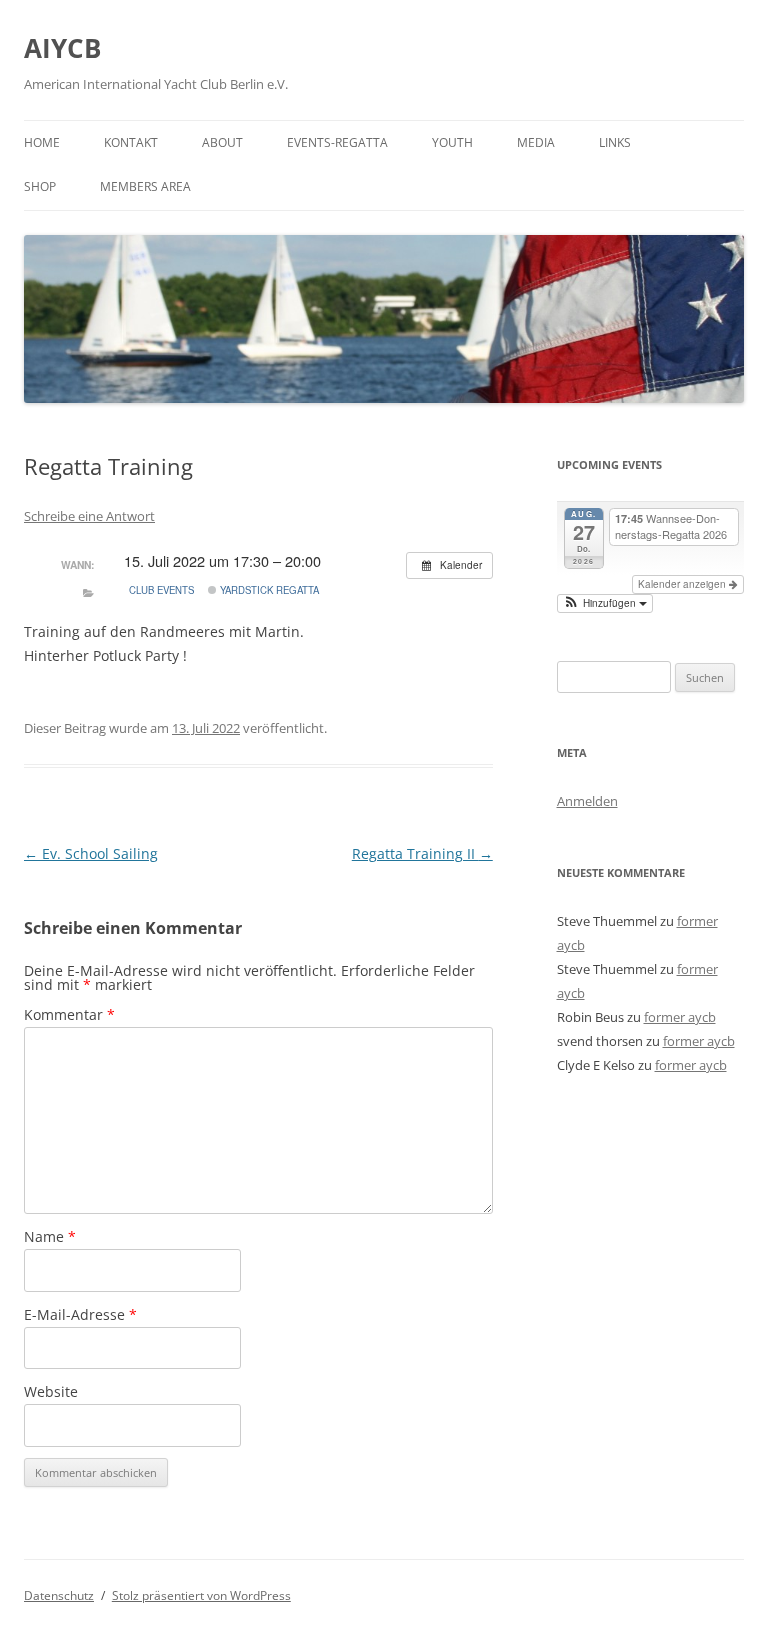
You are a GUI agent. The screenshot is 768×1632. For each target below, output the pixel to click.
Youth (452, 142)
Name (50, 1236)
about (222, 142)
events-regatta (337, 142)
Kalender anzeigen (683, 584)
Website (51, 1391)
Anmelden (587, 801)
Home (42, 142)
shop (40, 186)
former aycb (680, 1017)
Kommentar (69, 1014)
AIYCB (62, 48)
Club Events (161, 590)
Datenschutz (59, 1595)
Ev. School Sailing (91, 853)
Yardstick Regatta (268, 590)
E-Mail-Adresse (80, 1314)
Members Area (145, 186)
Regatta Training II (422, 853)
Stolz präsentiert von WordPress (201, 1595)
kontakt (131, 142)
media (536, 142)
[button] (605, 603)
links (615, 142)
